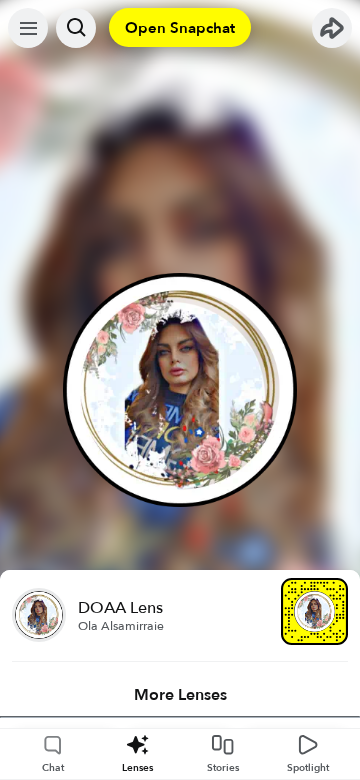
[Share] (332, 28)
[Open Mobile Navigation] (28, 28)
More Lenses (180, 695)
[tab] (180, 695)
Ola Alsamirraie (121, 626)
